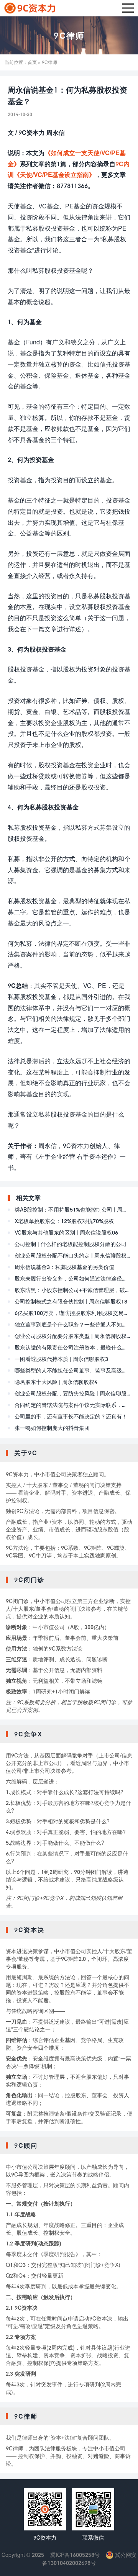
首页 (32, 62)
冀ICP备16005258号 (75, 2555)
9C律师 (69, 35)
